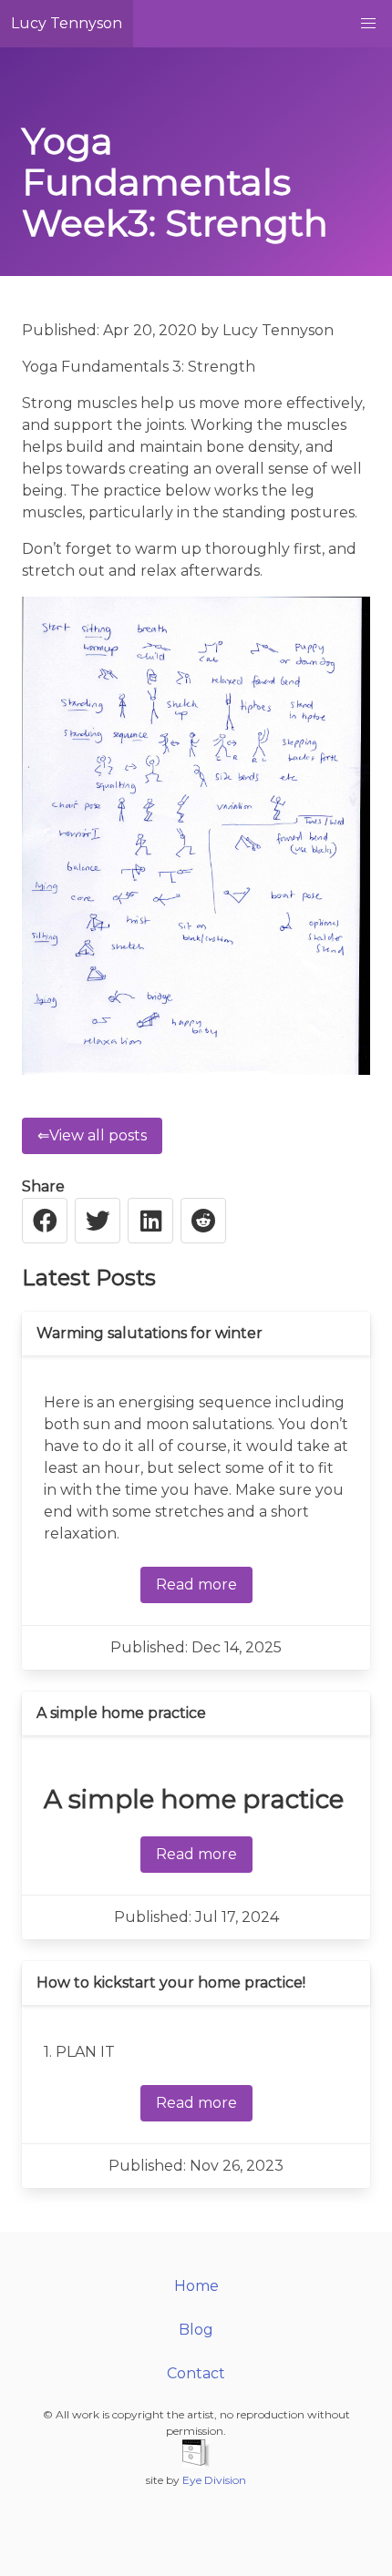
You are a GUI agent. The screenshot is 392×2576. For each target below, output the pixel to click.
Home (196, 2286)
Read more (196, 1584)
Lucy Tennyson (67, 23)
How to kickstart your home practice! (171, 1983)
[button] (368, 24)
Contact (196, 2373)
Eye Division (214, 2480)
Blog (196, 2330)
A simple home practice (121, 1713)
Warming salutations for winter (150, 1333)
